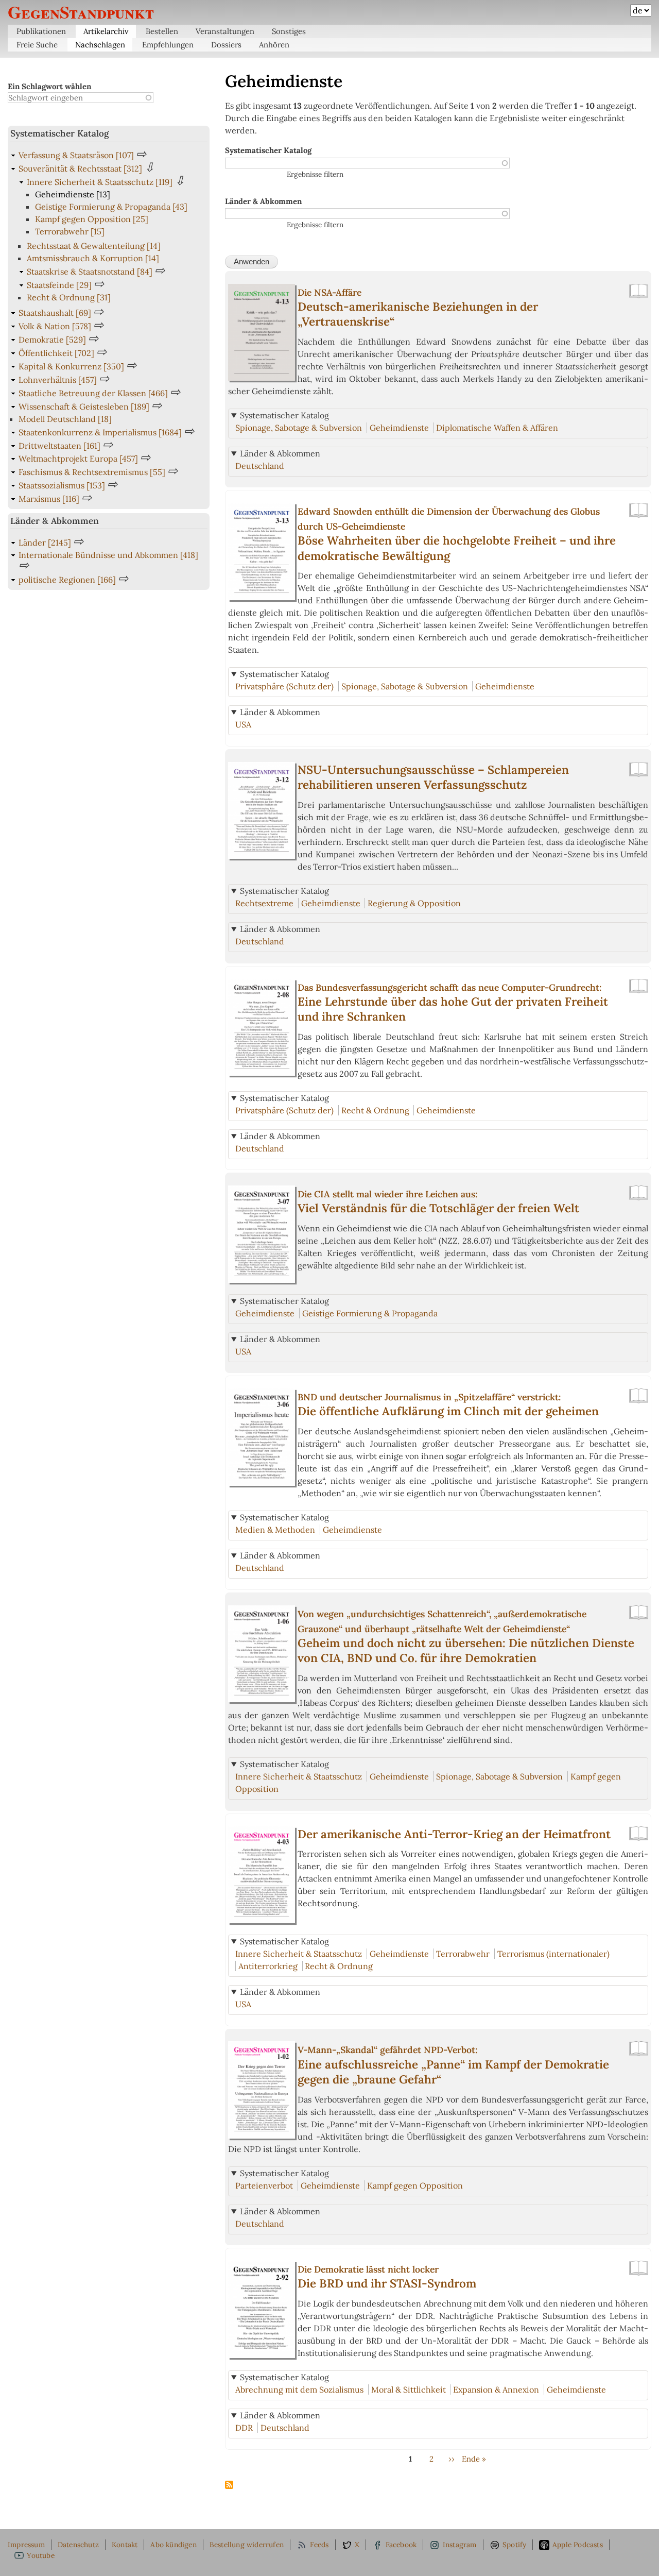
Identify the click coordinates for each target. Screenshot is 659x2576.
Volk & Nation (55, 326)
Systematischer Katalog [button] (284, 415)
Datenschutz (78, 2545)
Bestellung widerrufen (247, 2545)
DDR (244, 2428)
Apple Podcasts (578, 2545)
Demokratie (52, 340)
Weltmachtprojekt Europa (78, 459)
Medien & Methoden (275, 1530)
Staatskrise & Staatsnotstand (90, 272)
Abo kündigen (173, 2545)
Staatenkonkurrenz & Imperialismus (100, 432)
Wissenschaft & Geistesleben (84, 406)
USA (243, 724)
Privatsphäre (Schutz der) (284, 686)
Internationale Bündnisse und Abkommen (108, 555)
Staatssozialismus (62, 485)
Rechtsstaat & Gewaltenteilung (94, 246)
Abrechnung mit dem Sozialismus (299, 2389)
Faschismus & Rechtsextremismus (92, 472)
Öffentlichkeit (56, 353)
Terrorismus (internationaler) (553, 1954)
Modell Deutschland (65, 419)
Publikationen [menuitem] (41, 31)
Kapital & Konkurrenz (71, 366)
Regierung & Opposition (414, 903)
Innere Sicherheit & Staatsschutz (299, 1776)
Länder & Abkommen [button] (280, 453)
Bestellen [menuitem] (162, 31)
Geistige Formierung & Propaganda (370, 1313)
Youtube (40, 2555)
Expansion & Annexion (496, 2389)
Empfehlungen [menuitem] (168, 45)
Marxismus (49, 499)
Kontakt (125, 2545)
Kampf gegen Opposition (415, 2185)
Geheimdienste (399, 428)
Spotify (514, 2545)
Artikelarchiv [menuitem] (106, 31)
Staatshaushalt (55, 313)
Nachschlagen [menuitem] (100, 45)
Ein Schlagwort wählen (49, 86)
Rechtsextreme (264, 903)
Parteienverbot (264, 2185)
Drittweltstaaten (59, 446)
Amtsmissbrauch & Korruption (93, 258)
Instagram (460, 2545)
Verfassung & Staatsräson (76, 155)
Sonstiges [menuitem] (289, 31)
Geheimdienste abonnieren (229, 2485)
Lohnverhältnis (58, 380)
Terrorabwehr (463, 1954)
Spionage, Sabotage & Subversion (299, 428)
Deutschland (260, 466)
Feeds (319, 2545)
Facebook (401, 2545)
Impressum (26, 2545)
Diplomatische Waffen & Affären (497, 428)
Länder (45, 543)
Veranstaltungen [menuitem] (225, 31)
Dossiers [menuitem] (226, 45)
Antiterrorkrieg (268, 1966)
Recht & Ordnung (375, 1110)
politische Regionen (67, 580)
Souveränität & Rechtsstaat (80, 168)
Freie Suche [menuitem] (37, 45)
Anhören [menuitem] (274, 45)
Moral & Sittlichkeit (409, 2389)
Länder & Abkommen (263, 201)
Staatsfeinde (59, 285)
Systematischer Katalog (268, 150)
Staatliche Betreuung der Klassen (93, 393)
